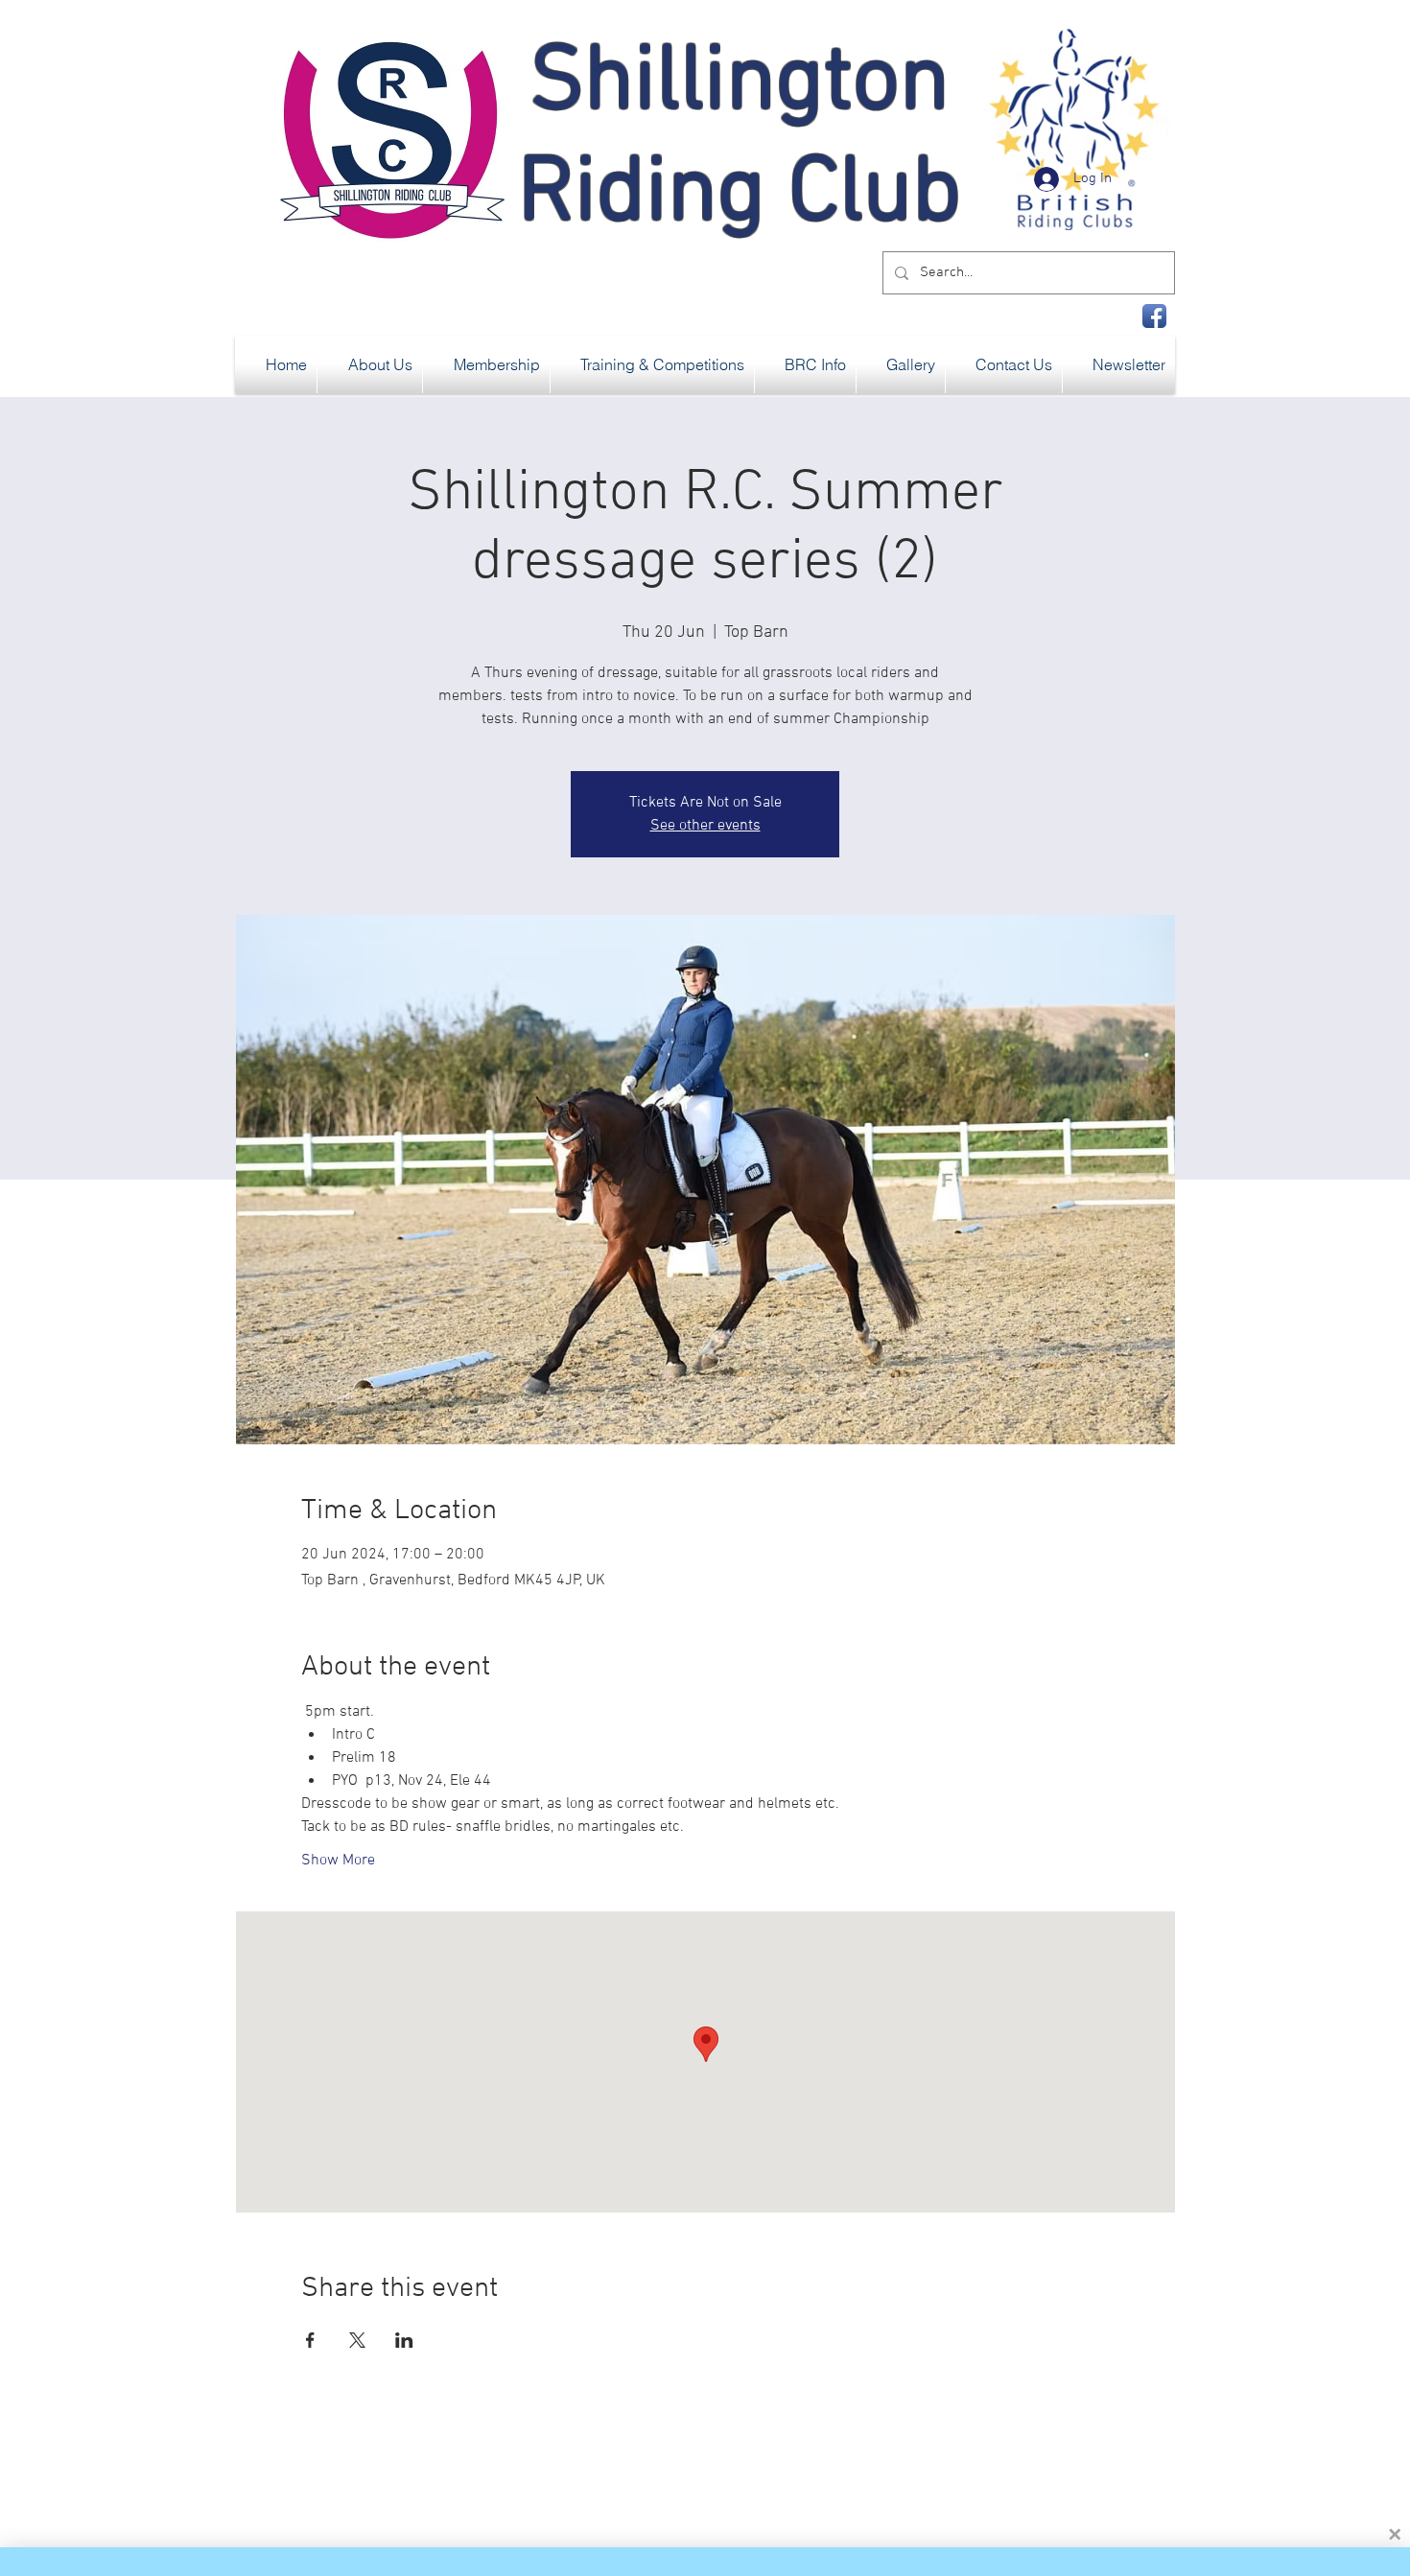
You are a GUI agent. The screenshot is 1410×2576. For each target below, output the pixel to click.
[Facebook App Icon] (1154, 316)
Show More (338, 1861)
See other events (705, 826)
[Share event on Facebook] (310, 2340)
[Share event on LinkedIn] (404, 2340)
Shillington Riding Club (740, 140)
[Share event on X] (357, 2340)
